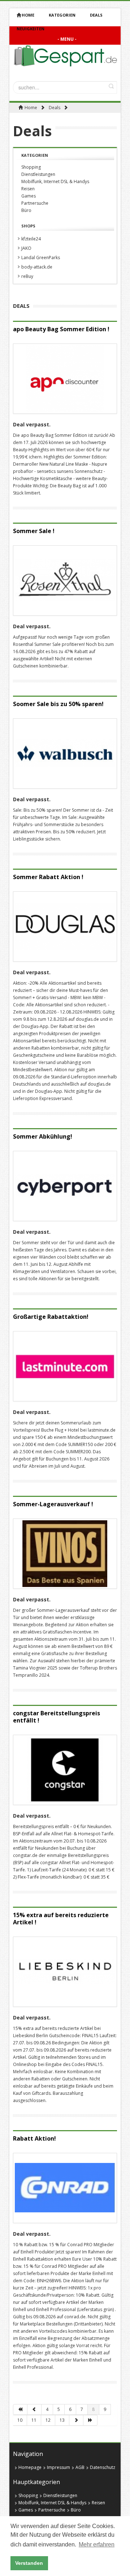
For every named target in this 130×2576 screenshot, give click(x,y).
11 (34, 2420)
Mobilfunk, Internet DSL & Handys (55, 181)
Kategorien (62, 15)
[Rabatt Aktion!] (65, 2188)
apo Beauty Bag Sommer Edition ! (61, 329)
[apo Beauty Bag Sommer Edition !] (65, 379)
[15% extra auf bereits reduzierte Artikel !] (65, 1972)
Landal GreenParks (41, 258)
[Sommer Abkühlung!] (65, 1186)
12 (48, 2420)
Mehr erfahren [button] (97, 2544)
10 (20, 2420)
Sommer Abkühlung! (43, 1136)
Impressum (58, 2467)
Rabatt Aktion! (34, 2138)
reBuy (27, 276)
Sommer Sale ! (34, 531)
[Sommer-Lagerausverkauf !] (65, 1554)
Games (29, 196)
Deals (55, 108)
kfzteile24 (31, 239)
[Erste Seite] (20, 2409)
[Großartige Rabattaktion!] (65, 1366)
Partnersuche (35, 203)
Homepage (30, 2467)
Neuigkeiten (31, 29)
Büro (26, 210)
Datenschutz (103, 2467)
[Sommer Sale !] (65, 580)
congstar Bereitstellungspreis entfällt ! (57, 1717)
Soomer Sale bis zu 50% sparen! (58, 704)
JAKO (26, 248)
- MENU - (67, 39)
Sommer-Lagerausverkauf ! (53, 1504)
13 (62, 2420)
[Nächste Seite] (76, 2420)
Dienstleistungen (38, 174)
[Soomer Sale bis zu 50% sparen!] (65, 753)
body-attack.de (37, 267)
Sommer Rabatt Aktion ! (48, 877)
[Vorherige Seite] (34, 2409)
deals (96, 15)
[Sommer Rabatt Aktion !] (65, 926)
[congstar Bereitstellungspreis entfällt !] (65, 1770)
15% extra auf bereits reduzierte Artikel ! (61, 1919)
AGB (80, 2467)
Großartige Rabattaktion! (51, 1317)
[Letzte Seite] (90, 2420)
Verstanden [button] (29, 2563)
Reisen (28, 189)
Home (28, 15)
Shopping (31, 167)
